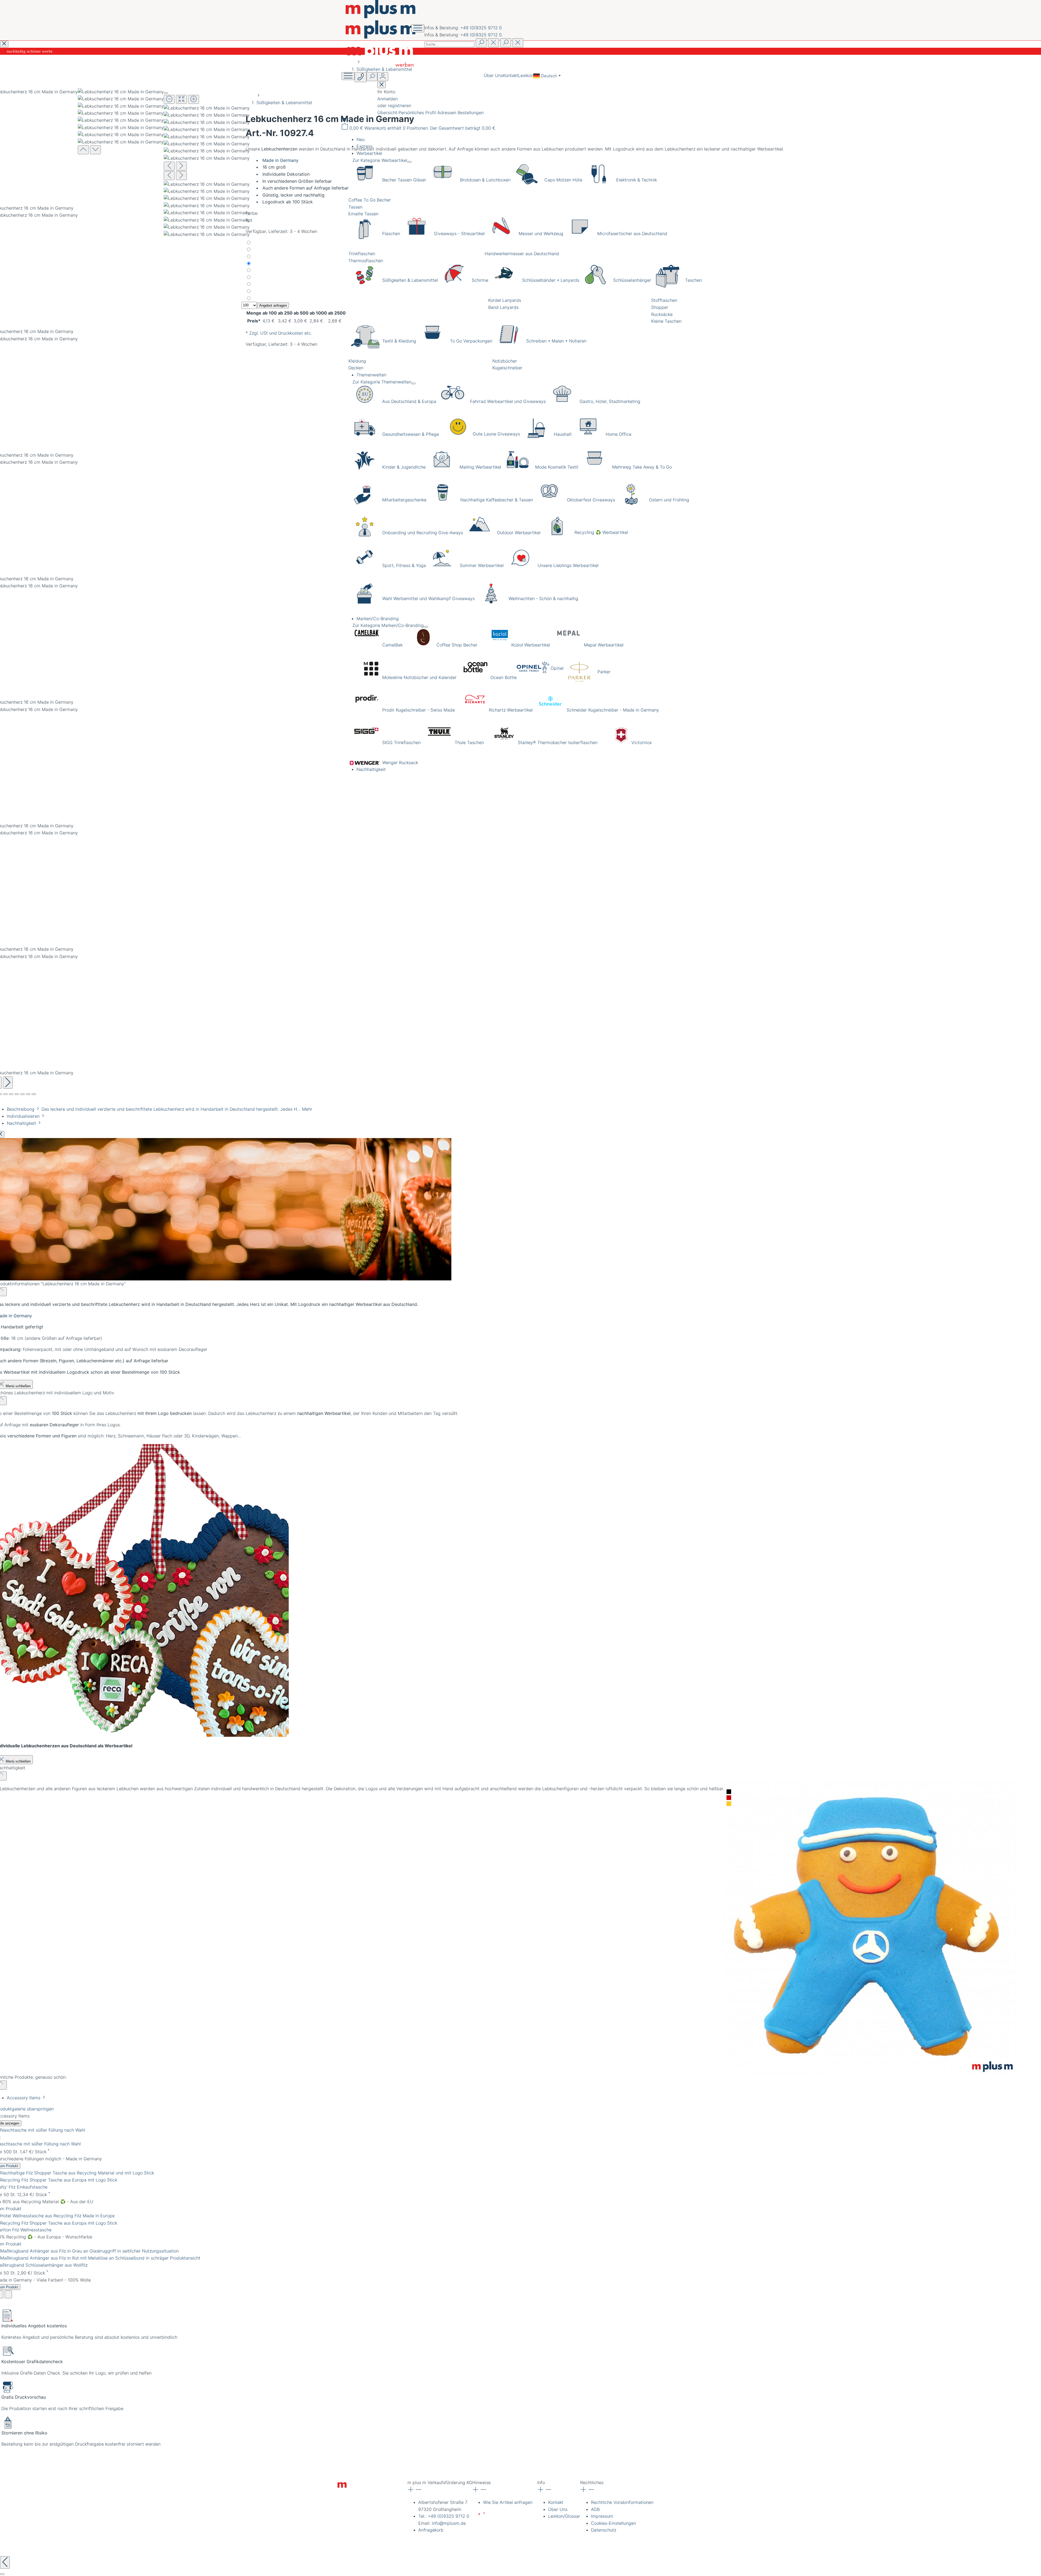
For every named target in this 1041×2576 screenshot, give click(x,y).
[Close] (166, 93)
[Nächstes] (8, 1083)
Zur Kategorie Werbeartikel (380, 160)
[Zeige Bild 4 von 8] (11, 1094)
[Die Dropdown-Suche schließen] (518, 43)
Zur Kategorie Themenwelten (382, 382)
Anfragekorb (431, 2530)
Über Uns (493, 75)
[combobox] (449, 44)
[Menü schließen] (409, 162)
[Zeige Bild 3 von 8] (5, 1094)
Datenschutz (604, 2530)
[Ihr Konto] (383, 77)
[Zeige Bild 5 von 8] (17, 1094)
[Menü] (348, 76)
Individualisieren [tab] (24, 1116)
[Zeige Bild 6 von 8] (23, 1094)
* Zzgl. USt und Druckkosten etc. (279, 333)
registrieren (400, 105)
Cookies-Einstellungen (613, 2523)
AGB (595, 2509)
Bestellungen (471, 113)
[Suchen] (481, 43)
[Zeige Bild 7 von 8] (28, 1094)
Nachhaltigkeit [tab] (22, 1123)
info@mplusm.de (449, 2523)
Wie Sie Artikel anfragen (508, 2502)
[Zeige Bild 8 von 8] (34, 1094)
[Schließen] (2, 2574)
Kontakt (510, 75)
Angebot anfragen (273, 305)
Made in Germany (280, 160)
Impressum (602, 2516)
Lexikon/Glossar (564, 2516)
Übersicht (388, 113)
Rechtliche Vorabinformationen (622, 2502)
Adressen (447, 113)
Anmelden (388, 99)
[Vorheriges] (169, 166)
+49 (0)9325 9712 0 (481, 28)
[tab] (160, 1109)
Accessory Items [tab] (24, 2098)
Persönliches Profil (418, 113)
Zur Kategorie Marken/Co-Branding (388, 625)
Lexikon (526, 75)
